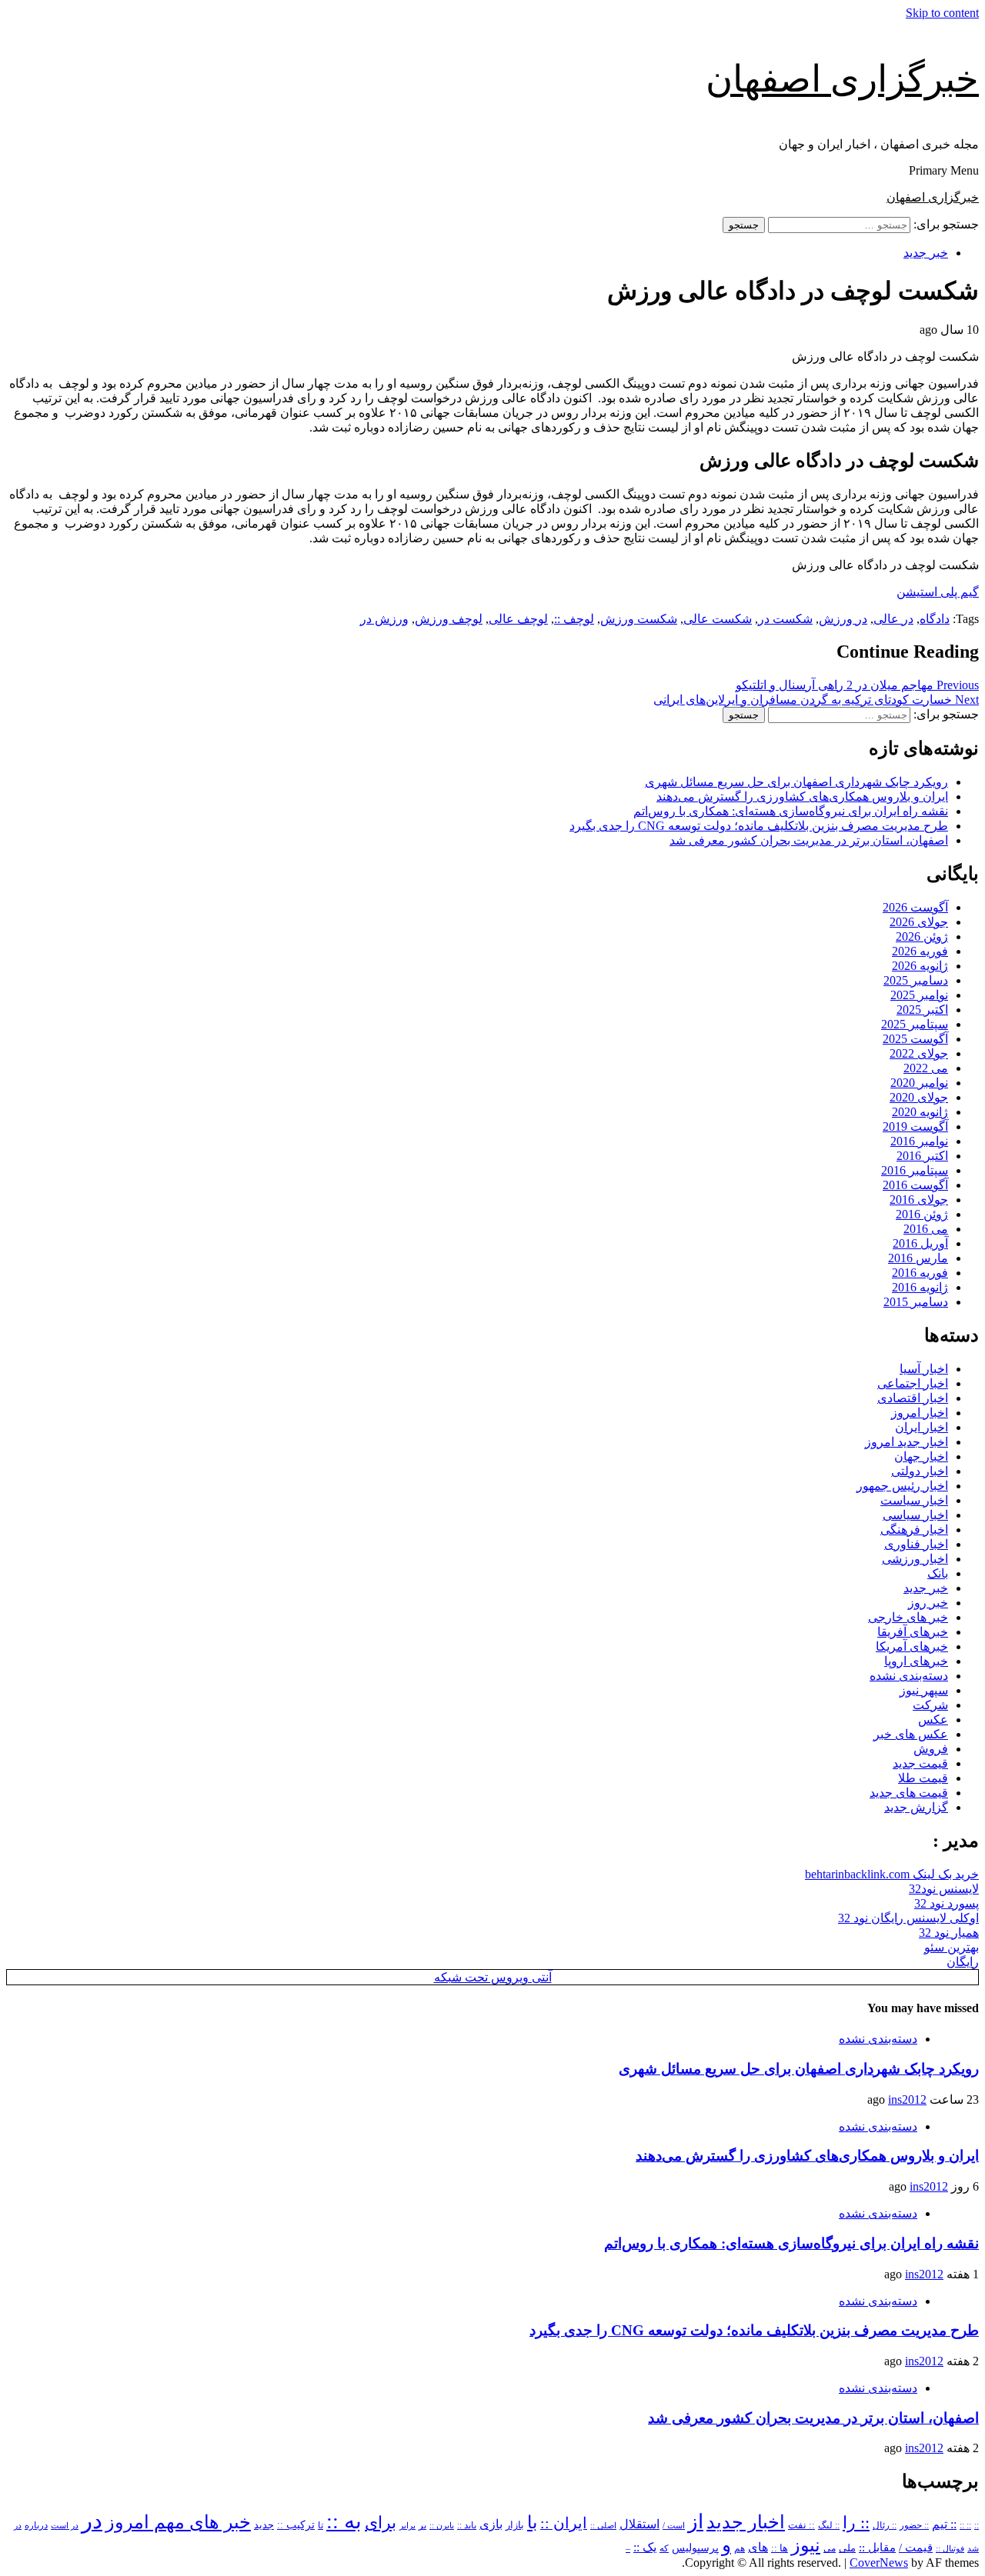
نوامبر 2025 (919, 995)
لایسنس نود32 (944, 1889)
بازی (491, 2524)
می (830, 2548)
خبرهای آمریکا (912, 1646)
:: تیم (944, 2524)
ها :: (780, 2548)
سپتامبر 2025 (915, 1024)
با (532, 2523)
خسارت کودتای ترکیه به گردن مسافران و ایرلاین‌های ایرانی (816, 700)
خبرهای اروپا (916, 1661)
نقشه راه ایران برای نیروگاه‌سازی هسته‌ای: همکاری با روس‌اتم (791, 811)
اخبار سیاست (914, 1500)
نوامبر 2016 (919, 1141)
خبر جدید (926, 253)
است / (674, 2525)
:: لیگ (829, 2526)
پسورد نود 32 (947, 1903)
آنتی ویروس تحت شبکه (493, 1977)
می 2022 (926, 1068)
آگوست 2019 (915, 1126)
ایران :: (564, 2523)
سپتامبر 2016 (915, 1170)
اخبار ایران (922, 1427)
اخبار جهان (921, 1456)
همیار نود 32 (949, 1933)
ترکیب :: (296, 2524)
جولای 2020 (919, 1097)
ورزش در (384, 619)
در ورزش (843, 619)
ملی (847, 2548)
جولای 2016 (919, 1200)
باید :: (467, 2525)
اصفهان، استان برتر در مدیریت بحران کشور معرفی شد (809, 840)
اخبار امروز (920, 1413)
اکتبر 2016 (922, 1156)
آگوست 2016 (915, 1185)
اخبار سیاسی (915, 1515)
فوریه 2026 (920, 951)
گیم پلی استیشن (938, 592)
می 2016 (926, 1229)
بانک (938, 1573)
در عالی (893, 619)
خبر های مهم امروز (178, 2522)
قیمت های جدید (909, 1793)
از (696, 2522)
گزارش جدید (916, 1807)
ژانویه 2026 (920, 966)
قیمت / (916, 2548)
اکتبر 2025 (922, 1010)
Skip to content (942, 13)
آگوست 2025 (915, 1039)
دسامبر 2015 (916, 1302)
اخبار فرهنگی (914, 1530)
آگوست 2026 (915, 907)
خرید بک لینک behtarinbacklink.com (892, 1874)
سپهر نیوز (924, 1690)
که (664, 2548)
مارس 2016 (918, 1258)
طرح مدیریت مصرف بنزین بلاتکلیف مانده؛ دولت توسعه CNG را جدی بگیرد (759, 826)
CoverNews (879, 2563)
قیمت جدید (920, 1763)
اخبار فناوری (916, 1544)
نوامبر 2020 (919, 1083)
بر (422, 2526)
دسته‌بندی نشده (909, 1676)
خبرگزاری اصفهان (842, 79)
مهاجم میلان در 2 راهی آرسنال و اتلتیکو (857, 685)
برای (381, 2523)
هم (740, 2549)
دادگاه (935, 619)
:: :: (965, 2525)
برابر (407, 2526)
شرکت (930, 1705)
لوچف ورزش (449, 619)
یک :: (645, 2548)
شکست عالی (718, 619)
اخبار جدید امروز (907, 1442)
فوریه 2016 (920, 1273)
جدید (264, 2525)
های (758, 2547)
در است (65, 2525)
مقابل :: (877, 2548)
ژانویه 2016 (920, 1287)
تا (321, 2525)
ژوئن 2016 (922, 1214)
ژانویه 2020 (920, 1112)
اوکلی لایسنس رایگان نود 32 (908, 1918)
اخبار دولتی (920, 1471)
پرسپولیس (695, 2548)
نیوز (806, 2545)
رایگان (963, 1962)
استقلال (639, 2524)
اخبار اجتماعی (913, 1383)
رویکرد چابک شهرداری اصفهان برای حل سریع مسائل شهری (796, 782)
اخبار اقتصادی (913, 1398)
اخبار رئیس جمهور (902, 1486)
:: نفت (801, 2525)
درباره (36, 2525)
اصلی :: (603, 2525)
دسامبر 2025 (916, 980)
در (92, 2521)
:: (977, 2525)
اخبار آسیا (924, 1369)
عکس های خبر (911, 1734)
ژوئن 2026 (922, 936)
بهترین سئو (952, 1947)
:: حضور (914, 2525)
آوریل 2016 (920, 1243)
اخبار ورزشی (915, 1559)
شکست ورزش (639, 619)
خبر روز (928, 1603)
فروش (931, 1749)
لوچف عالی (518, 619)
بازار (515, 2525)
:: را (856, 2523)
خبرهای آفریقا (913, 1632)
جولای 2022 (919, 1053)
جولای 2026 (919, 922)
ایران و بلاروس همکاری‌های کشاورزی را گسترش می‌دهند (802, 796)
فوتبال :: (950, 2548)
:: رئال (885, 2525)
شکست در (785, 619)
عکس (933, 1720)
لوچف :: (574, 619)
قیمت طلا (923, 1778)
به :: (344, 2521)
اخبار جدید (746, 2522)
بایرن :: (442, 2525)
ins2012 (907, 2099)
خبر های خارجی (908, 1617)
